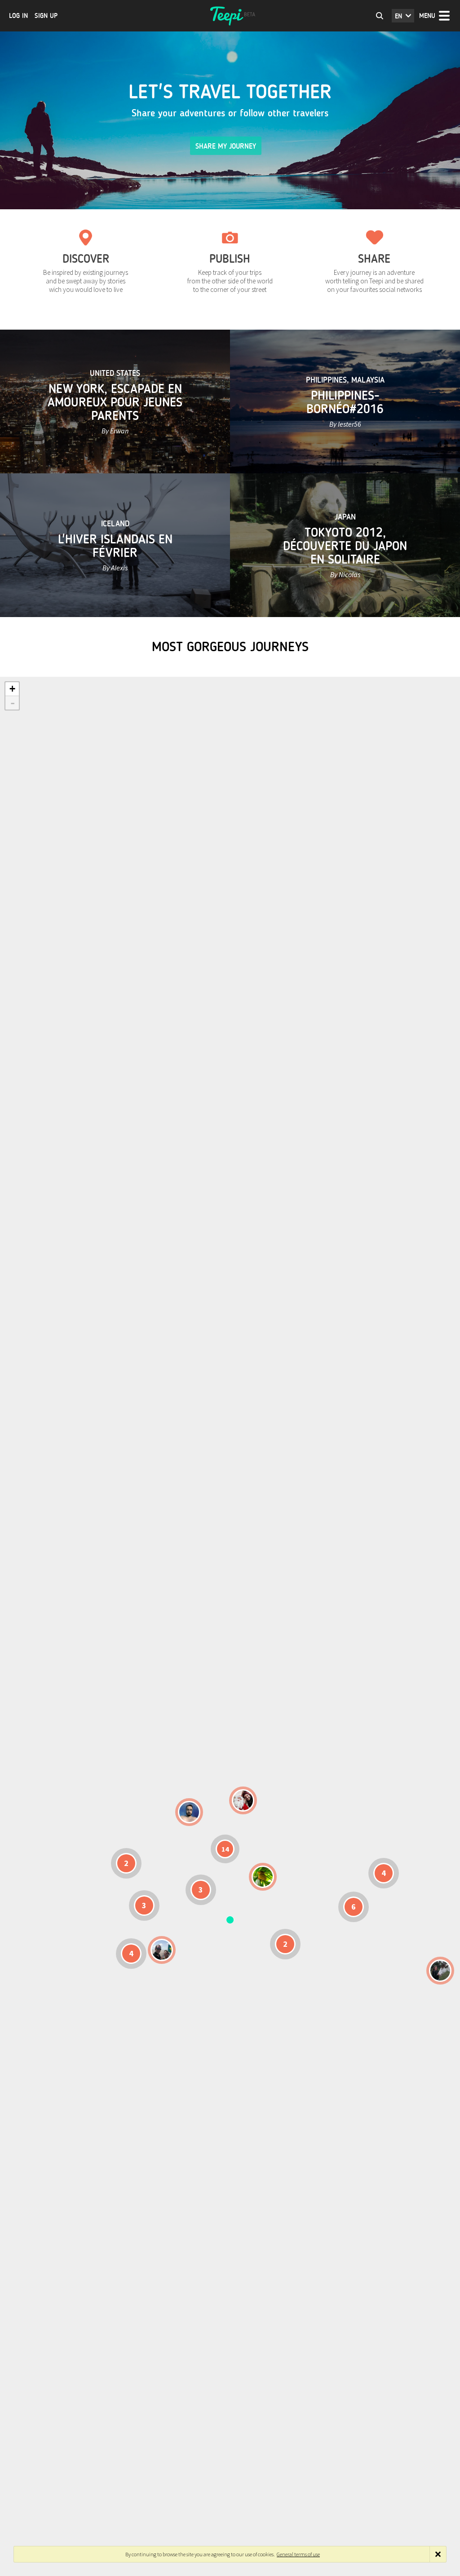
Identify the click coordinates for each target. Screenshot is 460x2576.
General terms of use (298, 2554)
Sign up (46, 16)
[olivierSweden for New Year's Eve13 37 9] (243, 1800)
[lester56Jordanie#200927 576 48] (263, 1877)
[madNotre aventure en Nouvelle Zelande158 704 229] (440, 1971)
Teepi (230, 16)
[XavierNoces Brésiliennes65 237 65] (162, 1950)
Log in (18, 16)
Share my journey (226, 146)
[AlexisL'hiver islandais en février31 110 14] (189, 1812)
